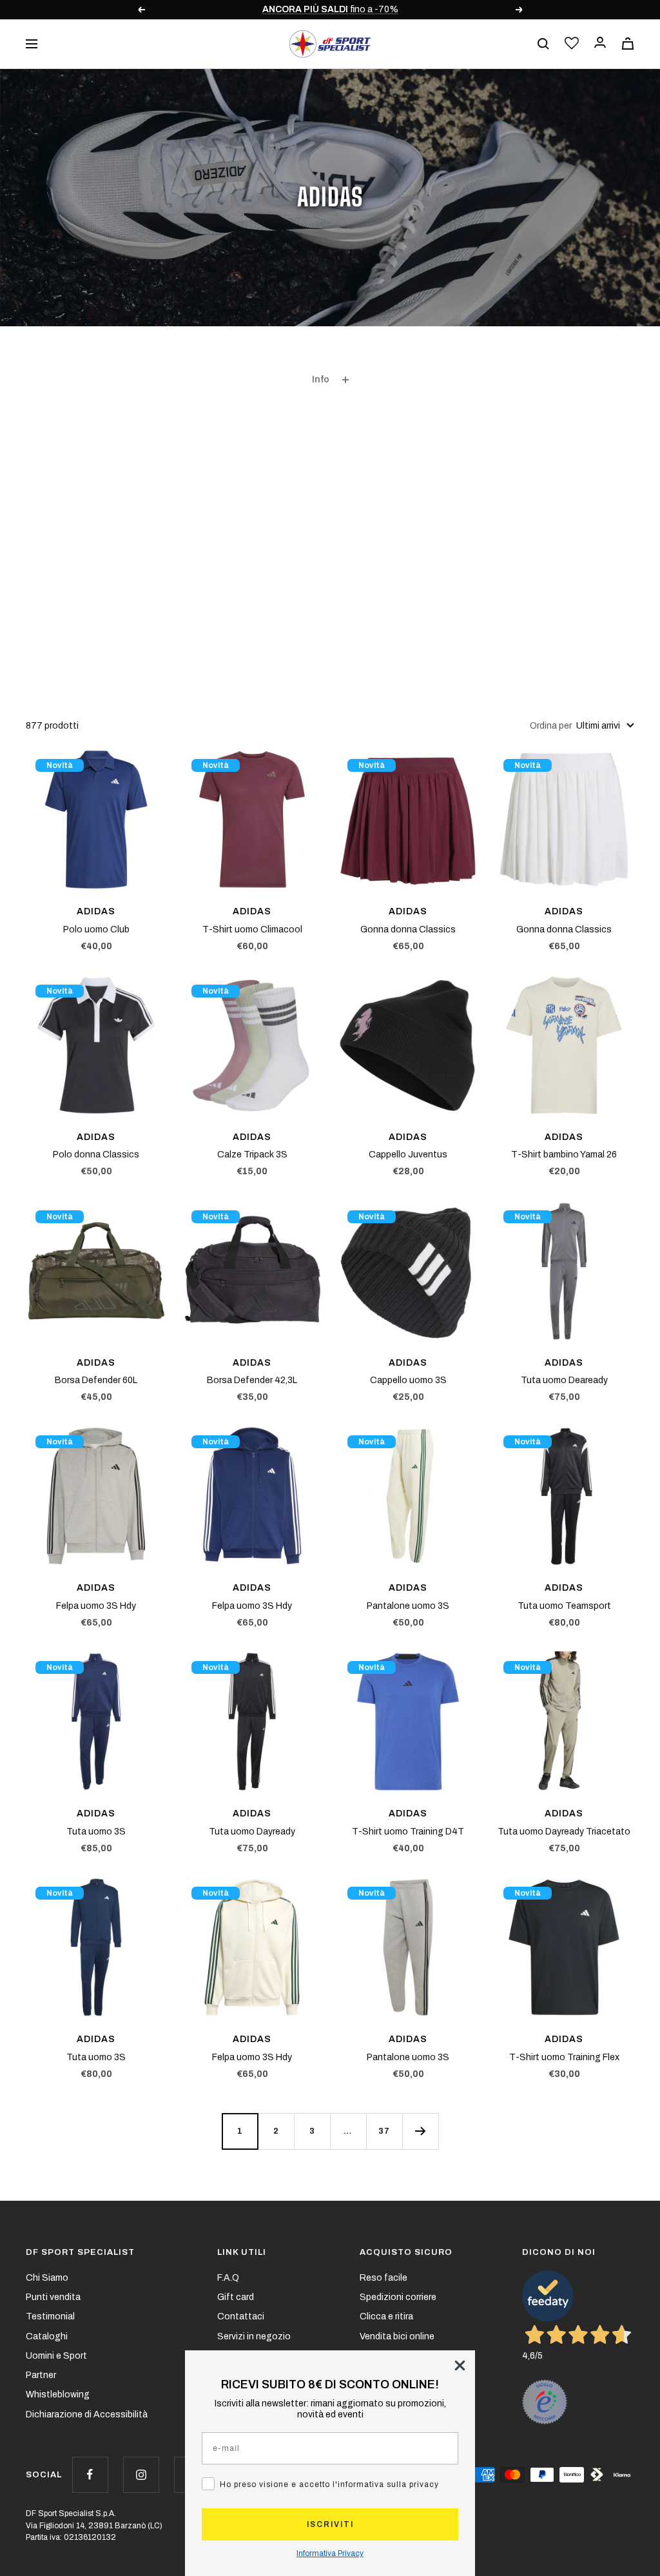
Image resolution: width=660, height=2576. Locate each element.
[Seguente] (420, 2131)
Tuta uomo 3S (96, 1832)
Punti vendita (53, 2297)
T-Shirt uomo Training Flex (564, 2057)
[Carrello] (628, 44)
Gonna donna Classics (408, 929)
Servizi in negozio (254, 2336)
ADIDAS (96, 911)
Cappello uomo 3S (408, 1380)
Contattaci (241, 2316)
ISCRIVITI (330, 2524)
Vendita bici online (397, 2336)
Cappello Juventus (408, 1155)
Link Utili (242, 2252)
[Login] (600, 44)
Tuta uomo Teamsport (564, 1606)
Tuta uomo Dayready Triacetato (564, 1832)
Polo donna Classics (96, 1155)
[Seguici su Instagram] (141, 2474)
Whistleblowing (58, 2394)
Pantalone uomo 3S (408, 1606)
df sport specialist (80, 2252)
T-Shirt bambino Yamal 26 (564, 1155)
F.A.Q (228, 2278)
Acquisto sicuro (406, 2252)
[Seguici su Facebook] (90, 2474)
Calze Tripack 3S (252, 1155)
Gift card (236, 2297)
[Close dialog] (460, 2365)
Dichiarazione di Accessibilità (87, 2414)
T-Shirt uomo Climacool (252, 929)
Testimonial (50, 2316)
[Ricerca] (543, 44)
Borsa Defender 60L (96, 1380)
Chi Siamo (47, 2278)
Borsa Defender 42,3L (252, 1380)
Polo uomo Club (96, 929)
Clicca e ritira (386, 2316)
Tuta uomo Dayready (252, 1832)
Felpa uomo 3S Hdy (96, 1606)
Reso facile (383, 2278)
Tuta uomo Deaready (564, 1380)
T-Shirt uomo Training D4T (408, 1832)
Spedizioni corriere (398, 2297)
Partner (41, 2375)
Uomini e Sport (56, 2356)
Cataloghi (47, 2336)
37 (384, 2131)
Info (321, 379)
